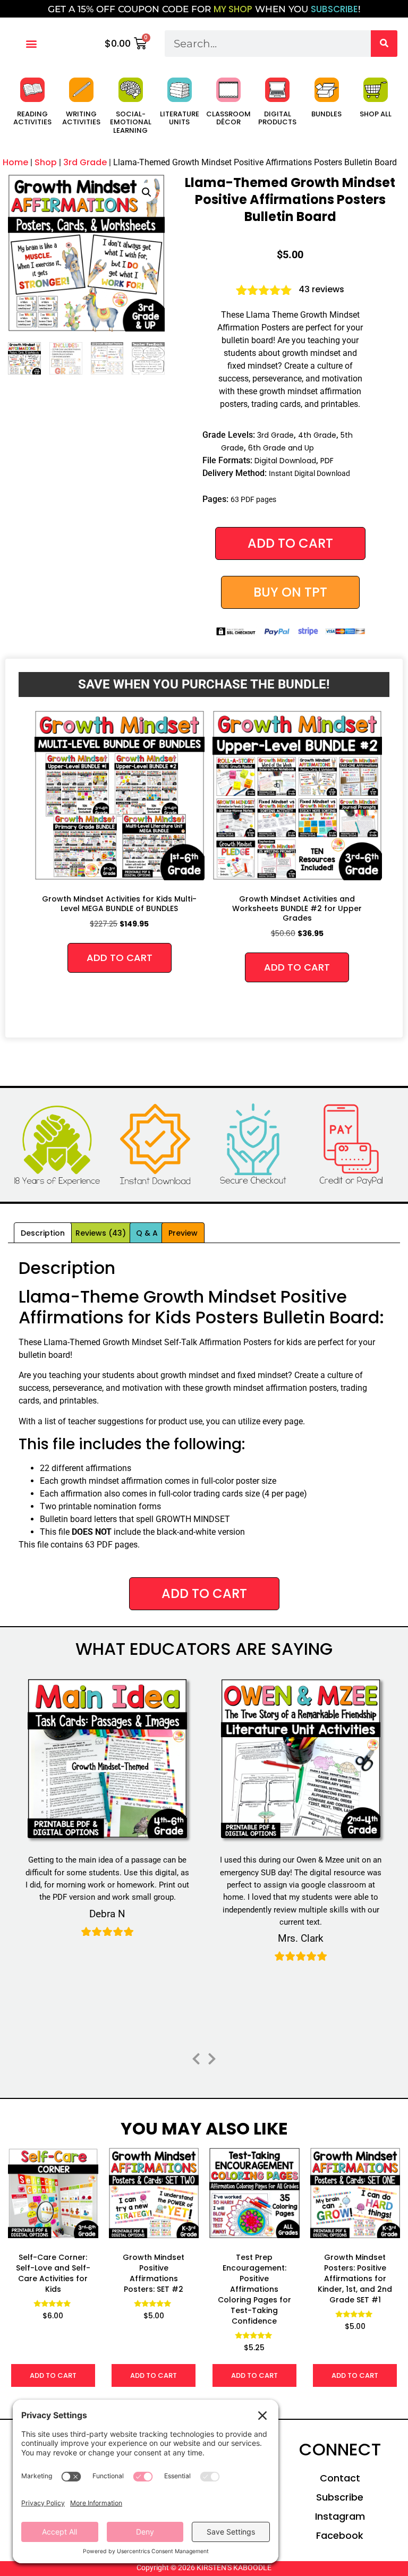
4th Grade (317, 435)
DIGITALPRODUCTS (277, 118)
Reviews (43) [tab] (101, 1233)
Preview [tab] (183, 1233)
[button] (31, 43)
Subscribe (340, 2497)
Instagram (340, 2516)
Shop (46, 162)
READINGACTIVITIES (32, 118)
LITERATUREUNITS (180, 118)
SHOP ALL (376, 114)
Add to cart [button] (120, 958)
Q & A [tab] (147, 1233)
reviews (321, 289)
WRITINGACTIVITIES (81, 118)
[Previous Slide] (196, 2057)
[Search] (384, 44)
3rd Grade (85, 162)
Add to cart (290, 543)
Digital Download (285, 461)
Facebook (340, 2535)
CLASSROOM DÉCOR (228, 118)
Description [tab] (43, 1233)
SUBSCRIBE (334, 9)
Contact (340, 2478)
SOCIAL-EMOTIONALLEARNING (131, 122)
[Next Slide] (212, 2057)
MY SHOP (233, 9)
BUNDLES (326, 114)
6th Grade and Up (281, 448)
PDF (327, 461)
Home (15, 162)
